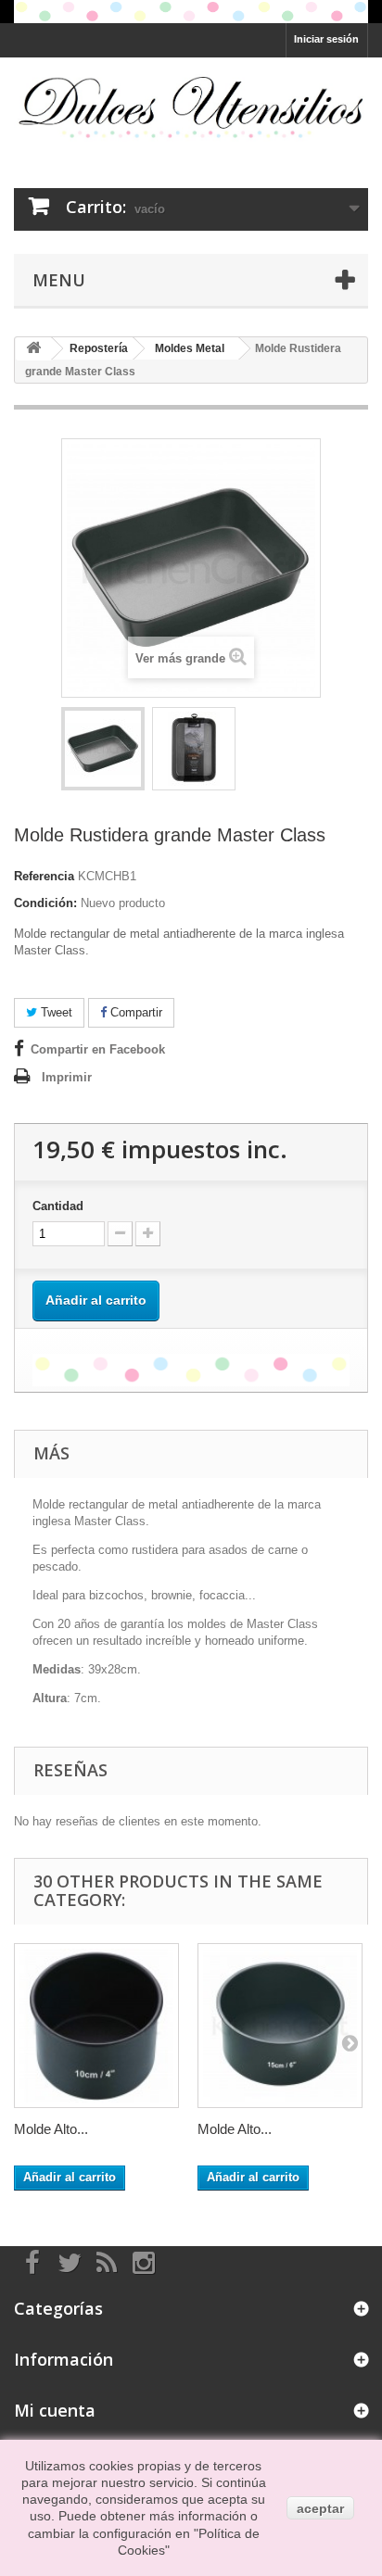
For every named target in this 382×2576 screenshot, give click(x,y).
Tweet (55, 1012)
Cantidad (58, 1206)
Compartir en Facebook (98, 1049)
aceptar (320, 2508)
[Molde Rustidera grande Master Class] (103, 749)
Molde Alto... (51, 2129)
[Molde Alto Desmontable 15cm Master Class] (280, 2026)
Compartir (134, 1012)
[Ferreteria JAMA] (191, 106)
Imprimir (67, 1077)
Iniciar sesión (326, 39)
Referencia (44, 876)
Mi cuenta (55, 2410)
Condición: (45, 903)
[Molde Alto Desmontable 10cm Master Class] (96, 2026)
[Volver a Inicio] (33, 349)
